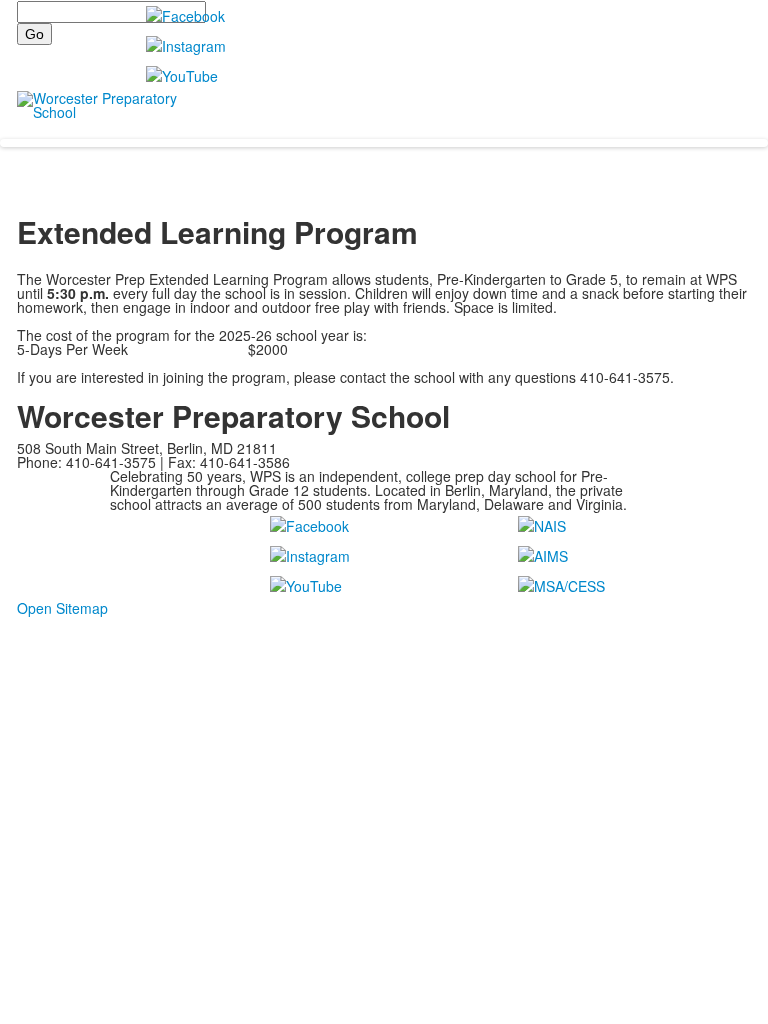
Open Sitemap (62, 608)
